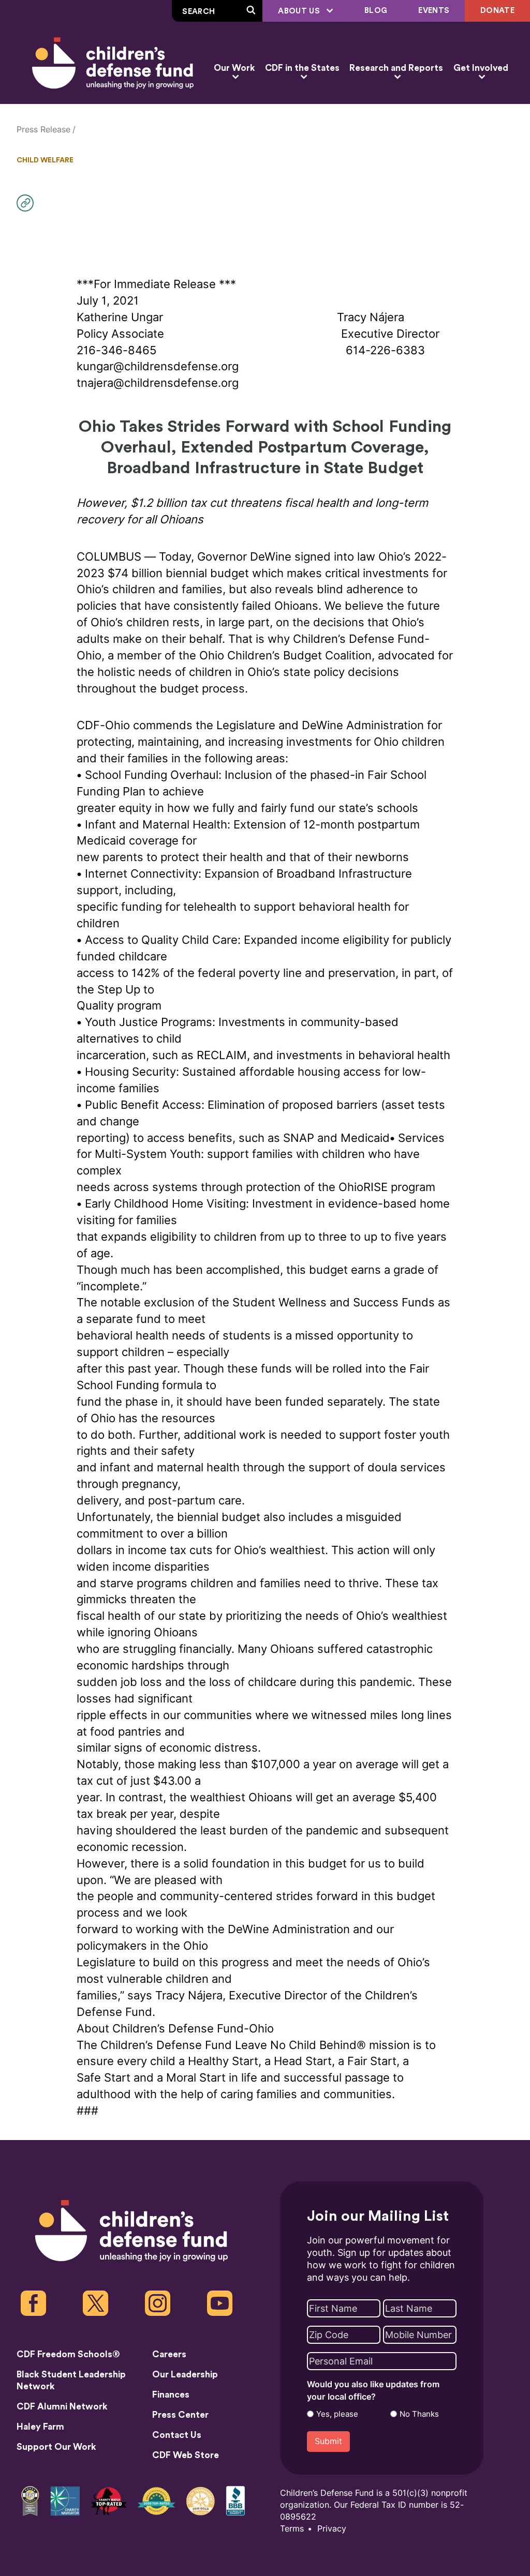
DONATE (497, 11)
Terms (292, 2529)
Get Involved (481, 68)
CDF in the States (302, 68)
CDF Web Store (186, 2455)
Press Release (43, 130)
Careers (169, 2354)
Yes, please (337, 2414)
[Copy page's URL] (28, 203)
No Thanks (419, 2414)
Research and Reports (396, 68)
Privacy (332, 2529)
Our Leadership (185, 2375)
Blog (376, 11)
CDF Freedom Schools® (68, 2354)
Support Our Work (56, 2447)
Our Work (234, 68)
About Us (300, 11)
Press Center (180, 2415)
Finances (171, 2395)
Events (434, 11)
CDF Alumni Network (62, 2407)
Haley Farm (40, 2427)
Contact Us (177, 2435)
